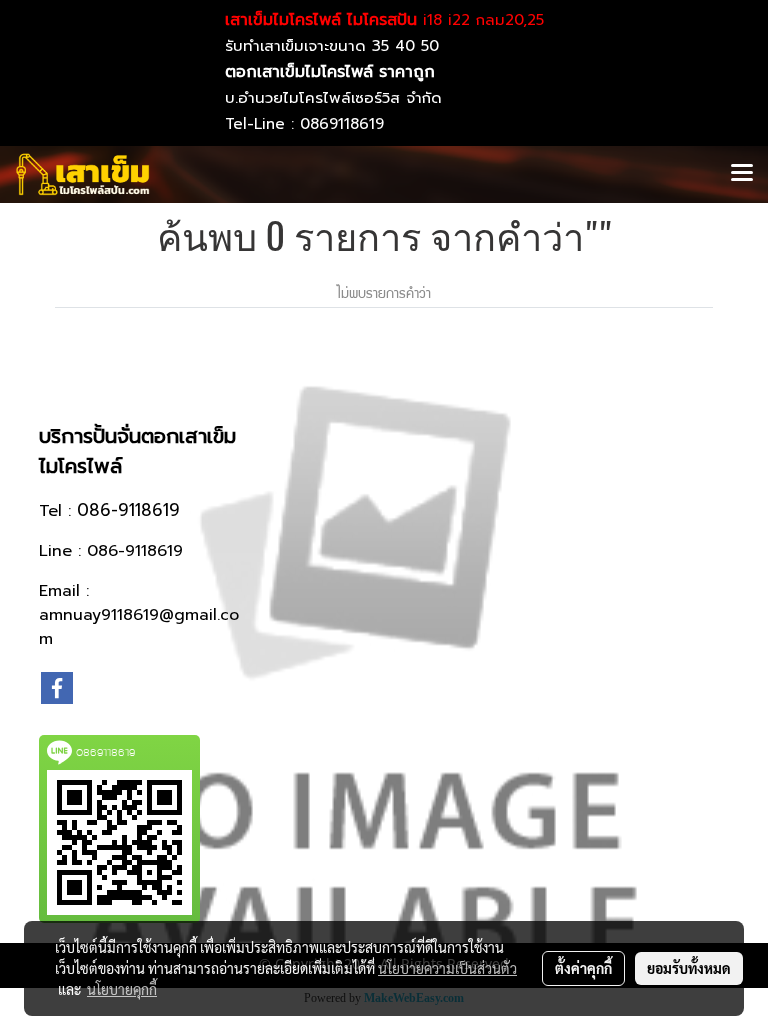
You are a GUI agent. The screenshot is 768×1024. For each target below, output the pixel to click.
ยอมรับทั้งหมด (689, 968)
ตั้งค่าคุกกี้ (583, 968)
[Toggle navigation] (742, 174)
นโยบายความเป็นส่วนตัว (447, 968)
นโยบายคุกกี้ (122, 989)
